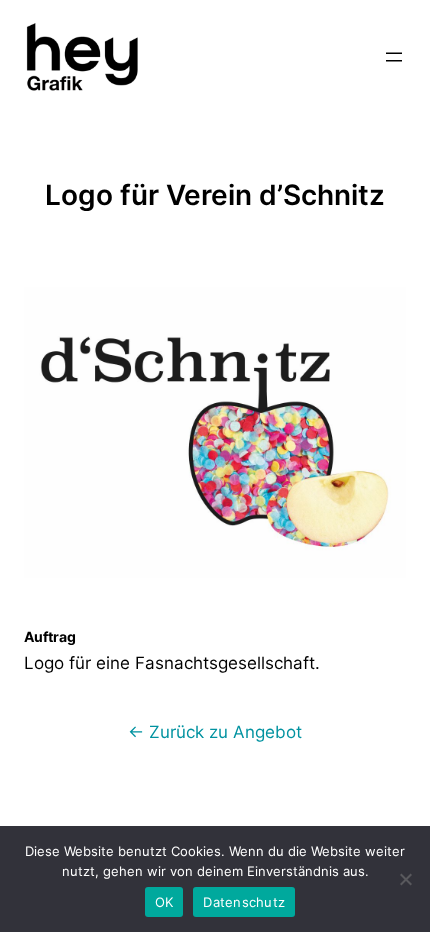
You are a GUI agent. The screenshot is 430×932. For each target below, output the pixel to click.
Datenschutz (244, 902)
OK (164, 902)
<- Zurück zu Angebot (215, 732)
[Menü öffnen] (394, 57)
